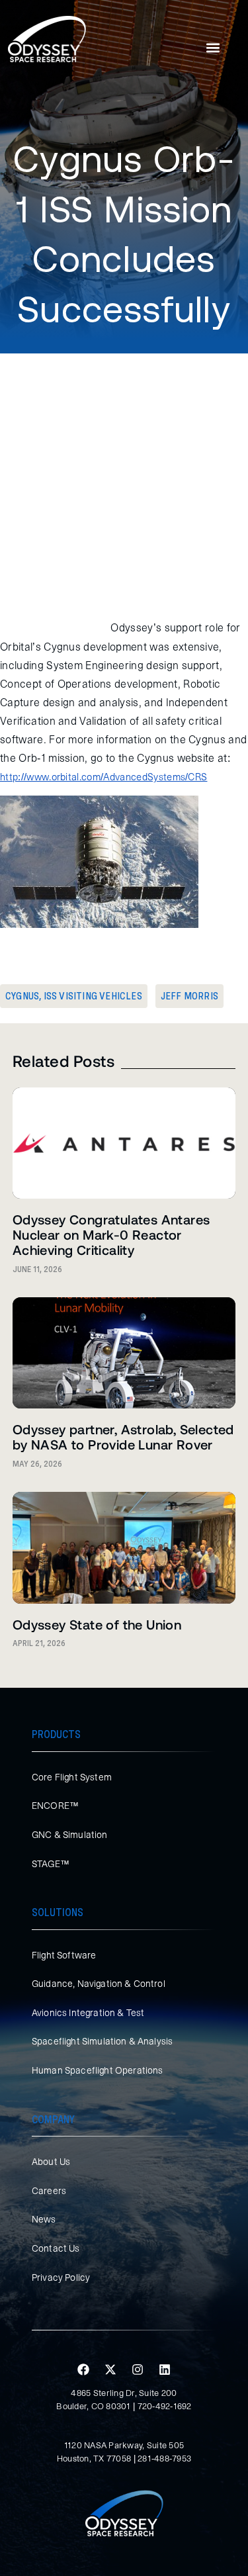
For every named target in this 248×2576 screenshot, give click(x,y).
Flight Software (64, 1955)
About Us (51, 2162)
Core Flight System (72, 1777)
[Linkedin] (165, 2369)
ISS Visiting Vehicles (93, 996)
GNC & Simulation (70, 1835)
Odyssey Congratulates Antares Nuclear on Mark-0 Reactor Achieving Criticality (111, 1234)
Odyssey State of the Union (97, 1624)
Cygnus (22, 996)
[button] (213, 48)
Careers (49, 2191)
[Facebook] (83, 2369)
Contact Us (56, 2248)
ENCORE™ (55, 1806)
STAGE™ (51, 1864)
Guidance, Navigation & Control (99, 1984)
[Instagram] (138, 2369)
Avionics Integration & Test (88, 2013)
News (44, 2219)
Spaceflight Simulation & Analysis (102, 2041)
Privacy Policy (61, 2277)
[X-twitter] (110, 2369)
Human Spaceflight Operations (97, 2070)
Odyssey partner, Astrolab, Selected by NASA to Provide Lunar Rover (123, 1437)
